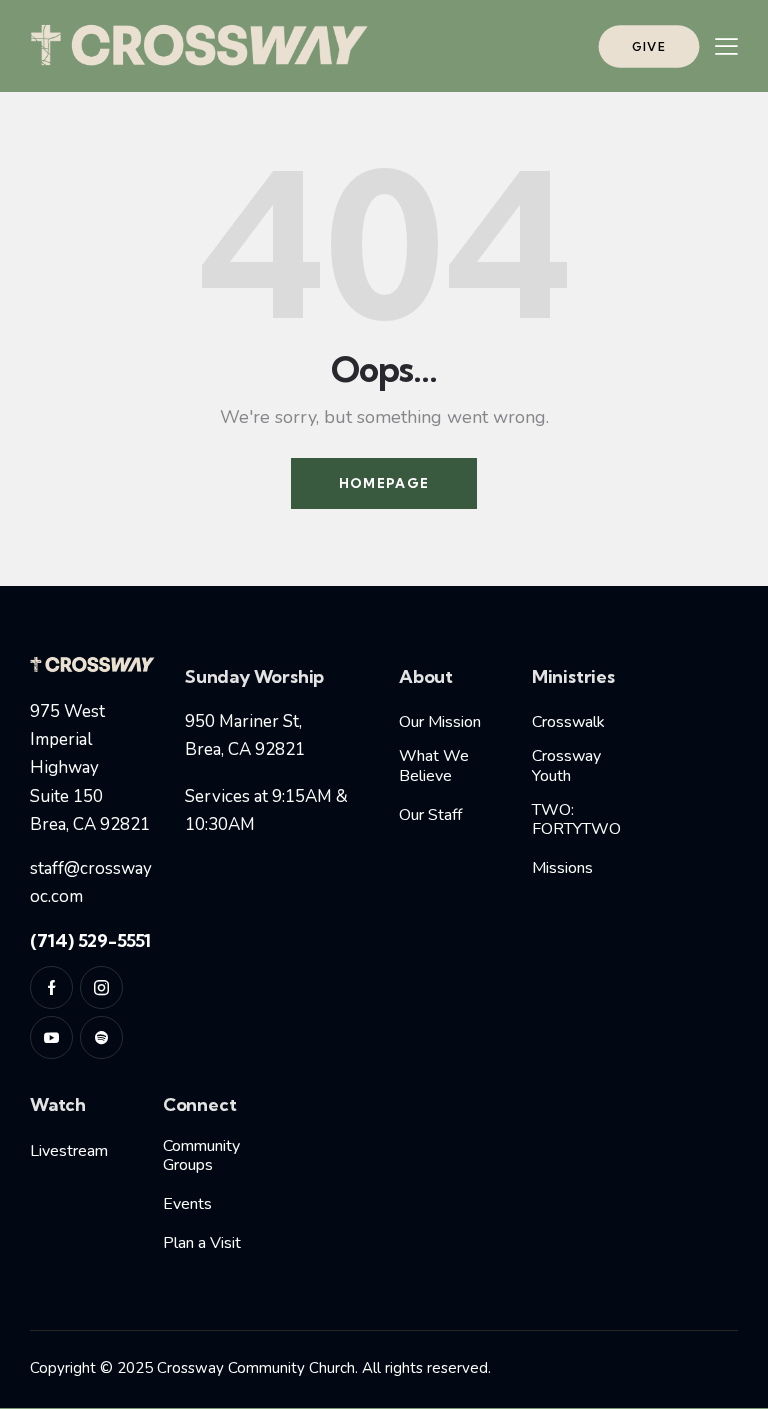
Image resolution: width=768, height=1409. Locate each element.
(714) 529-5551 (90, 940)
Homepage (384, 483)
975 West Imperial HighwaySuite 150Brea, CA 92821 (90, 768)
